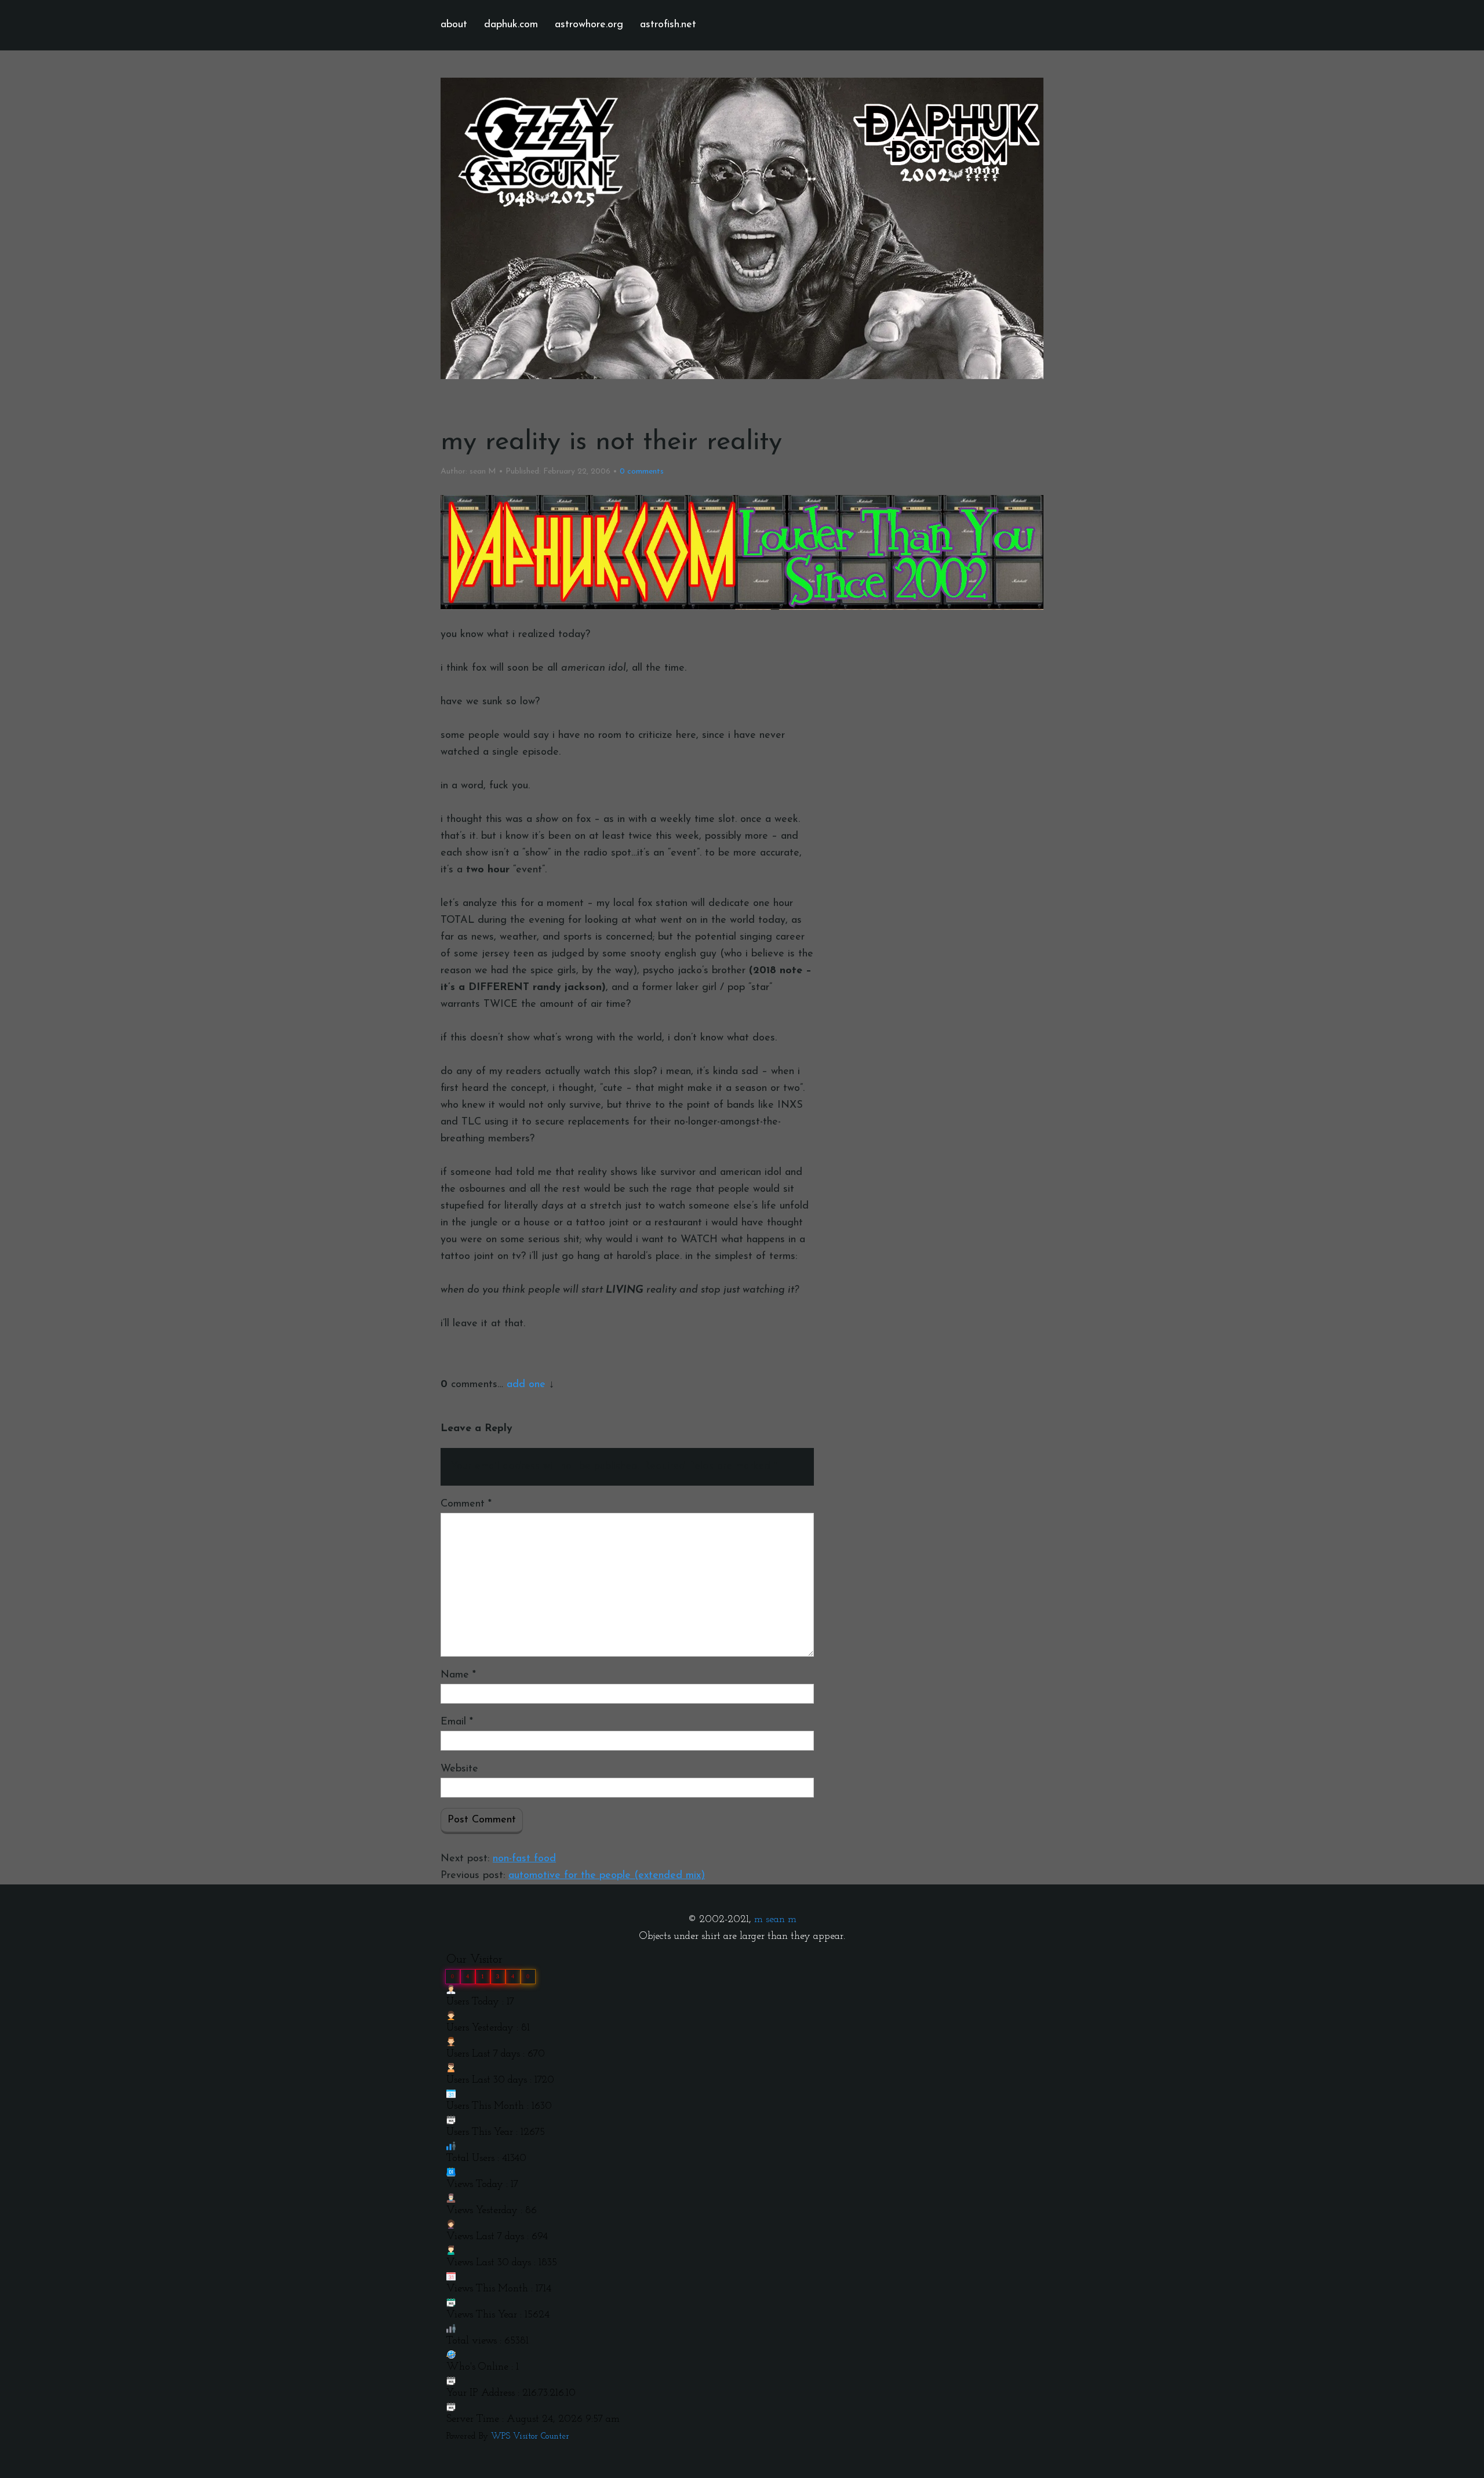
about (454, 25)
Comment (466, 1504)
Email (457, 1722)
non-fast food (524, 1859)
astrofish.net (668, 25)
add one (526, 1385)
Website (459, 1769)
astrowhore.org (589, 25)
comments (642, 472)
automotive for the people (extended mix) (607, 1876)
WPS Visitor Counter (530, 2437)
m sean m (775, 1920)
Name (458, 1675)
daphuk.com (511, 25)
